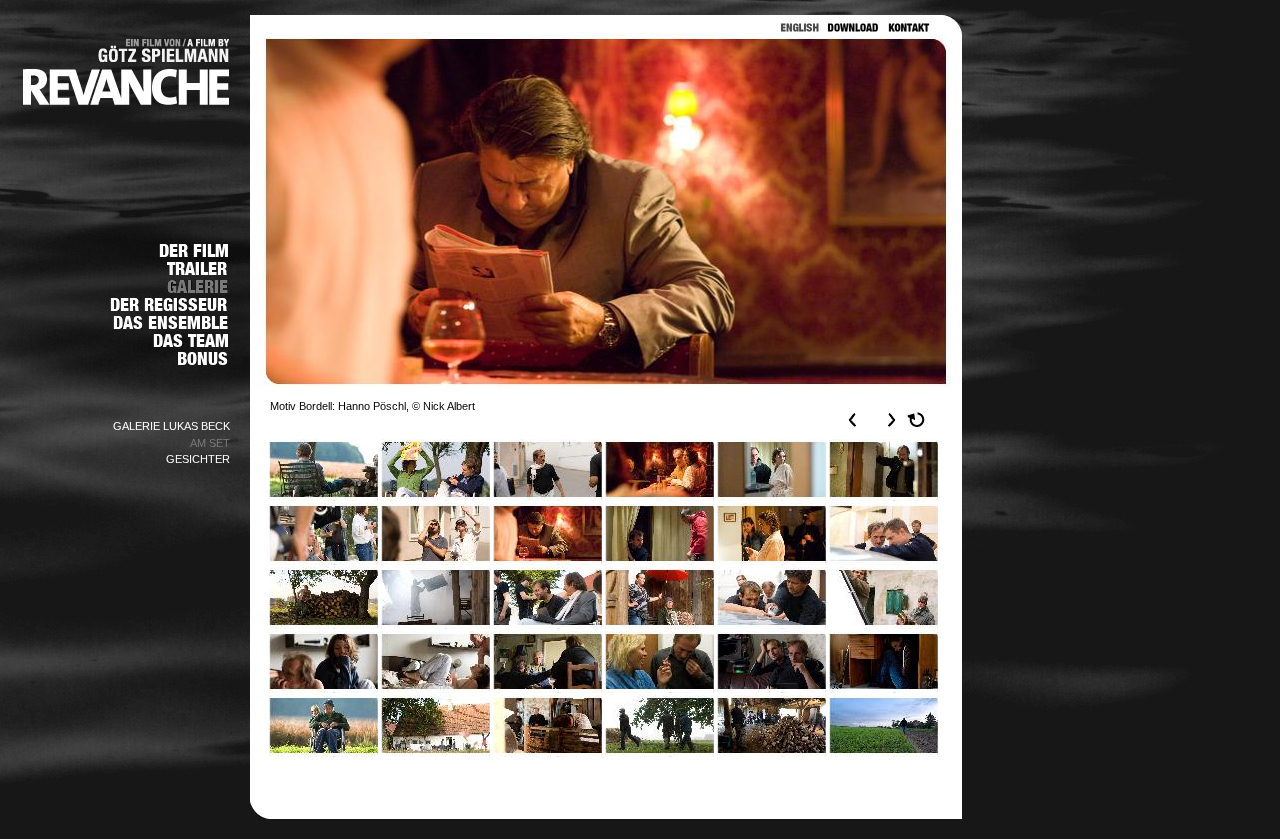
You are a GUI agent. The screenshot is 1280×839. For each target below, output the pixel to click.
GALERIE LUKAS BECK (171, 426)
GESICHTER (198, 459)
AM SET (210, 443)
